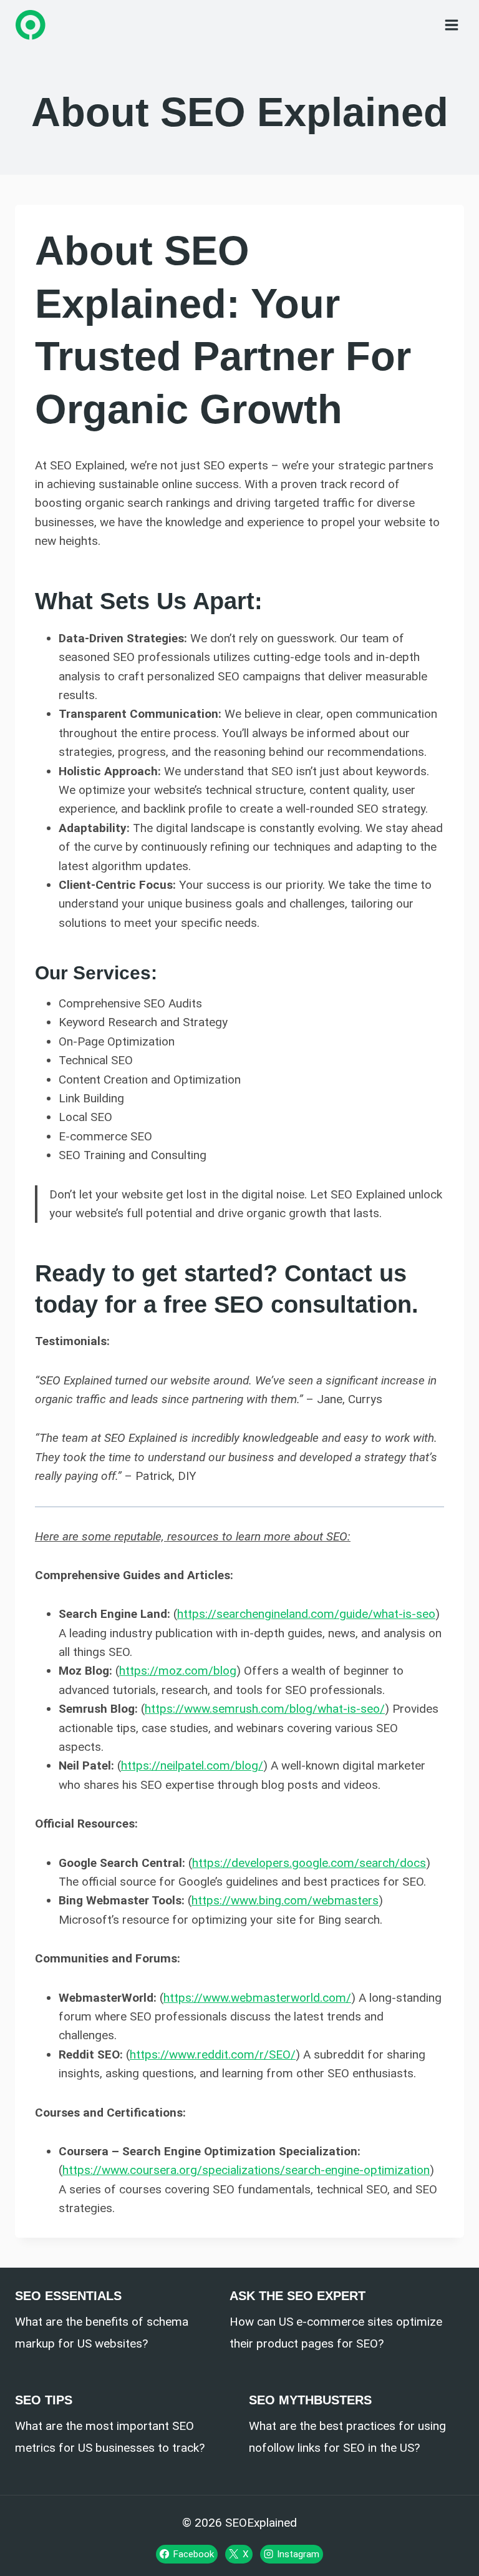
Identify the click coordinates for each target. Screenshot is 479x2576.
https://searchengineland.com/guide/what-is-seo (306, 1614)
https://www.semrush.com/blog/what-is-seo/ (265, 1709)
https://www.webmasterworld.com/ (257, 1998)
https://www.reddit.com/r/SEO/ (213, 2054)
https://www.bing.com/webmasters (285, 1900)
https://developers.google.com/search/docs (309, 1863)
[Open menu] (451, 25)
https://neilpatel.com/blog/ (192, 1765)
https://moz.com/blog (178, 1671)
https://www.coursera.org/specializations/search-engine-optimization (246, 2170)
